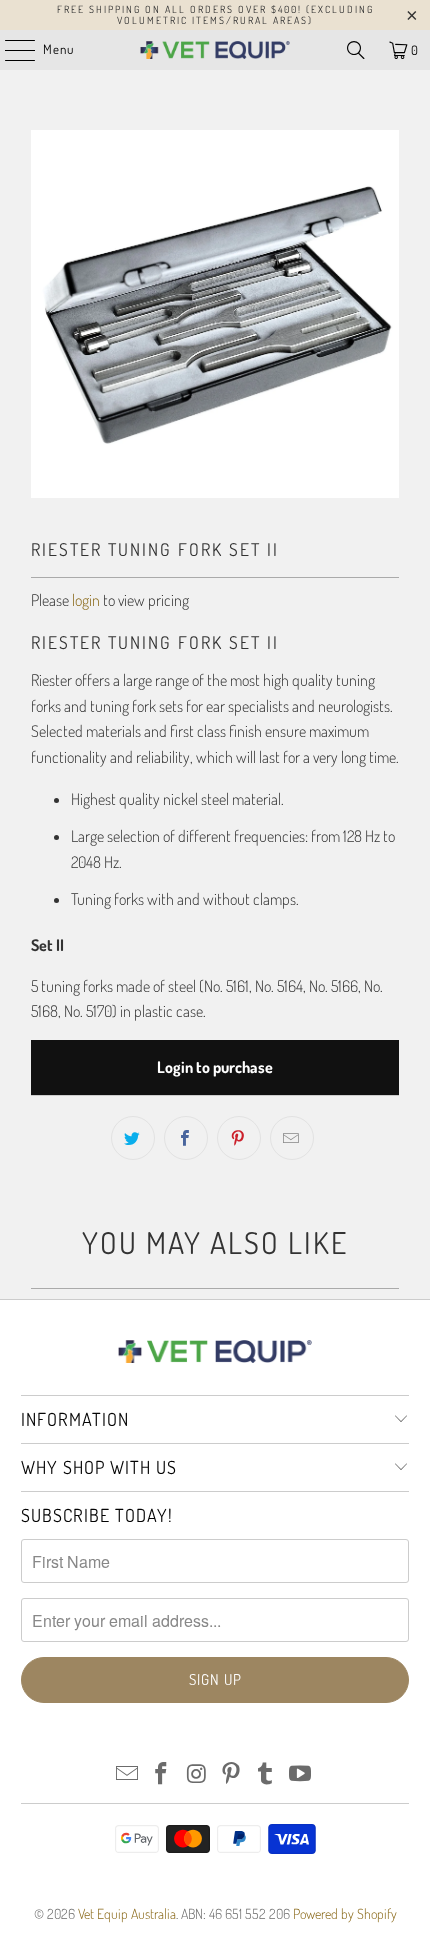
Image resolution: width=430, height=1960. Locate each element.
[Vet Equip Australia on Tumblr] (266, 1774)
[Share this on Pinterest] (239, 1138)
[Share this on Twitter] (133, 1138)
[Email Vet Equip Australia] (127, 1774)
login (86, 600)
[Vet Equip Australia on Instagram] (197, 1774)
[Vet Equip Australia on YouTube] (301, 1774)
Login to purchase (215, 1067)
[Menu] (9, 50)
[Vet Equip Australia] (215, 50)
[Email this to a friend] (292, 1138)
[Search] (356, 50)
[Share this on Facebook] (186, 1138)
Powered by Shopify (345, 1913)
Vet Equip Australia (127, 1913)
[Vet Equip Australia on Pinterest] (232, 1774)
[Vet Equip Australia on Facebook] (162, 1774)
